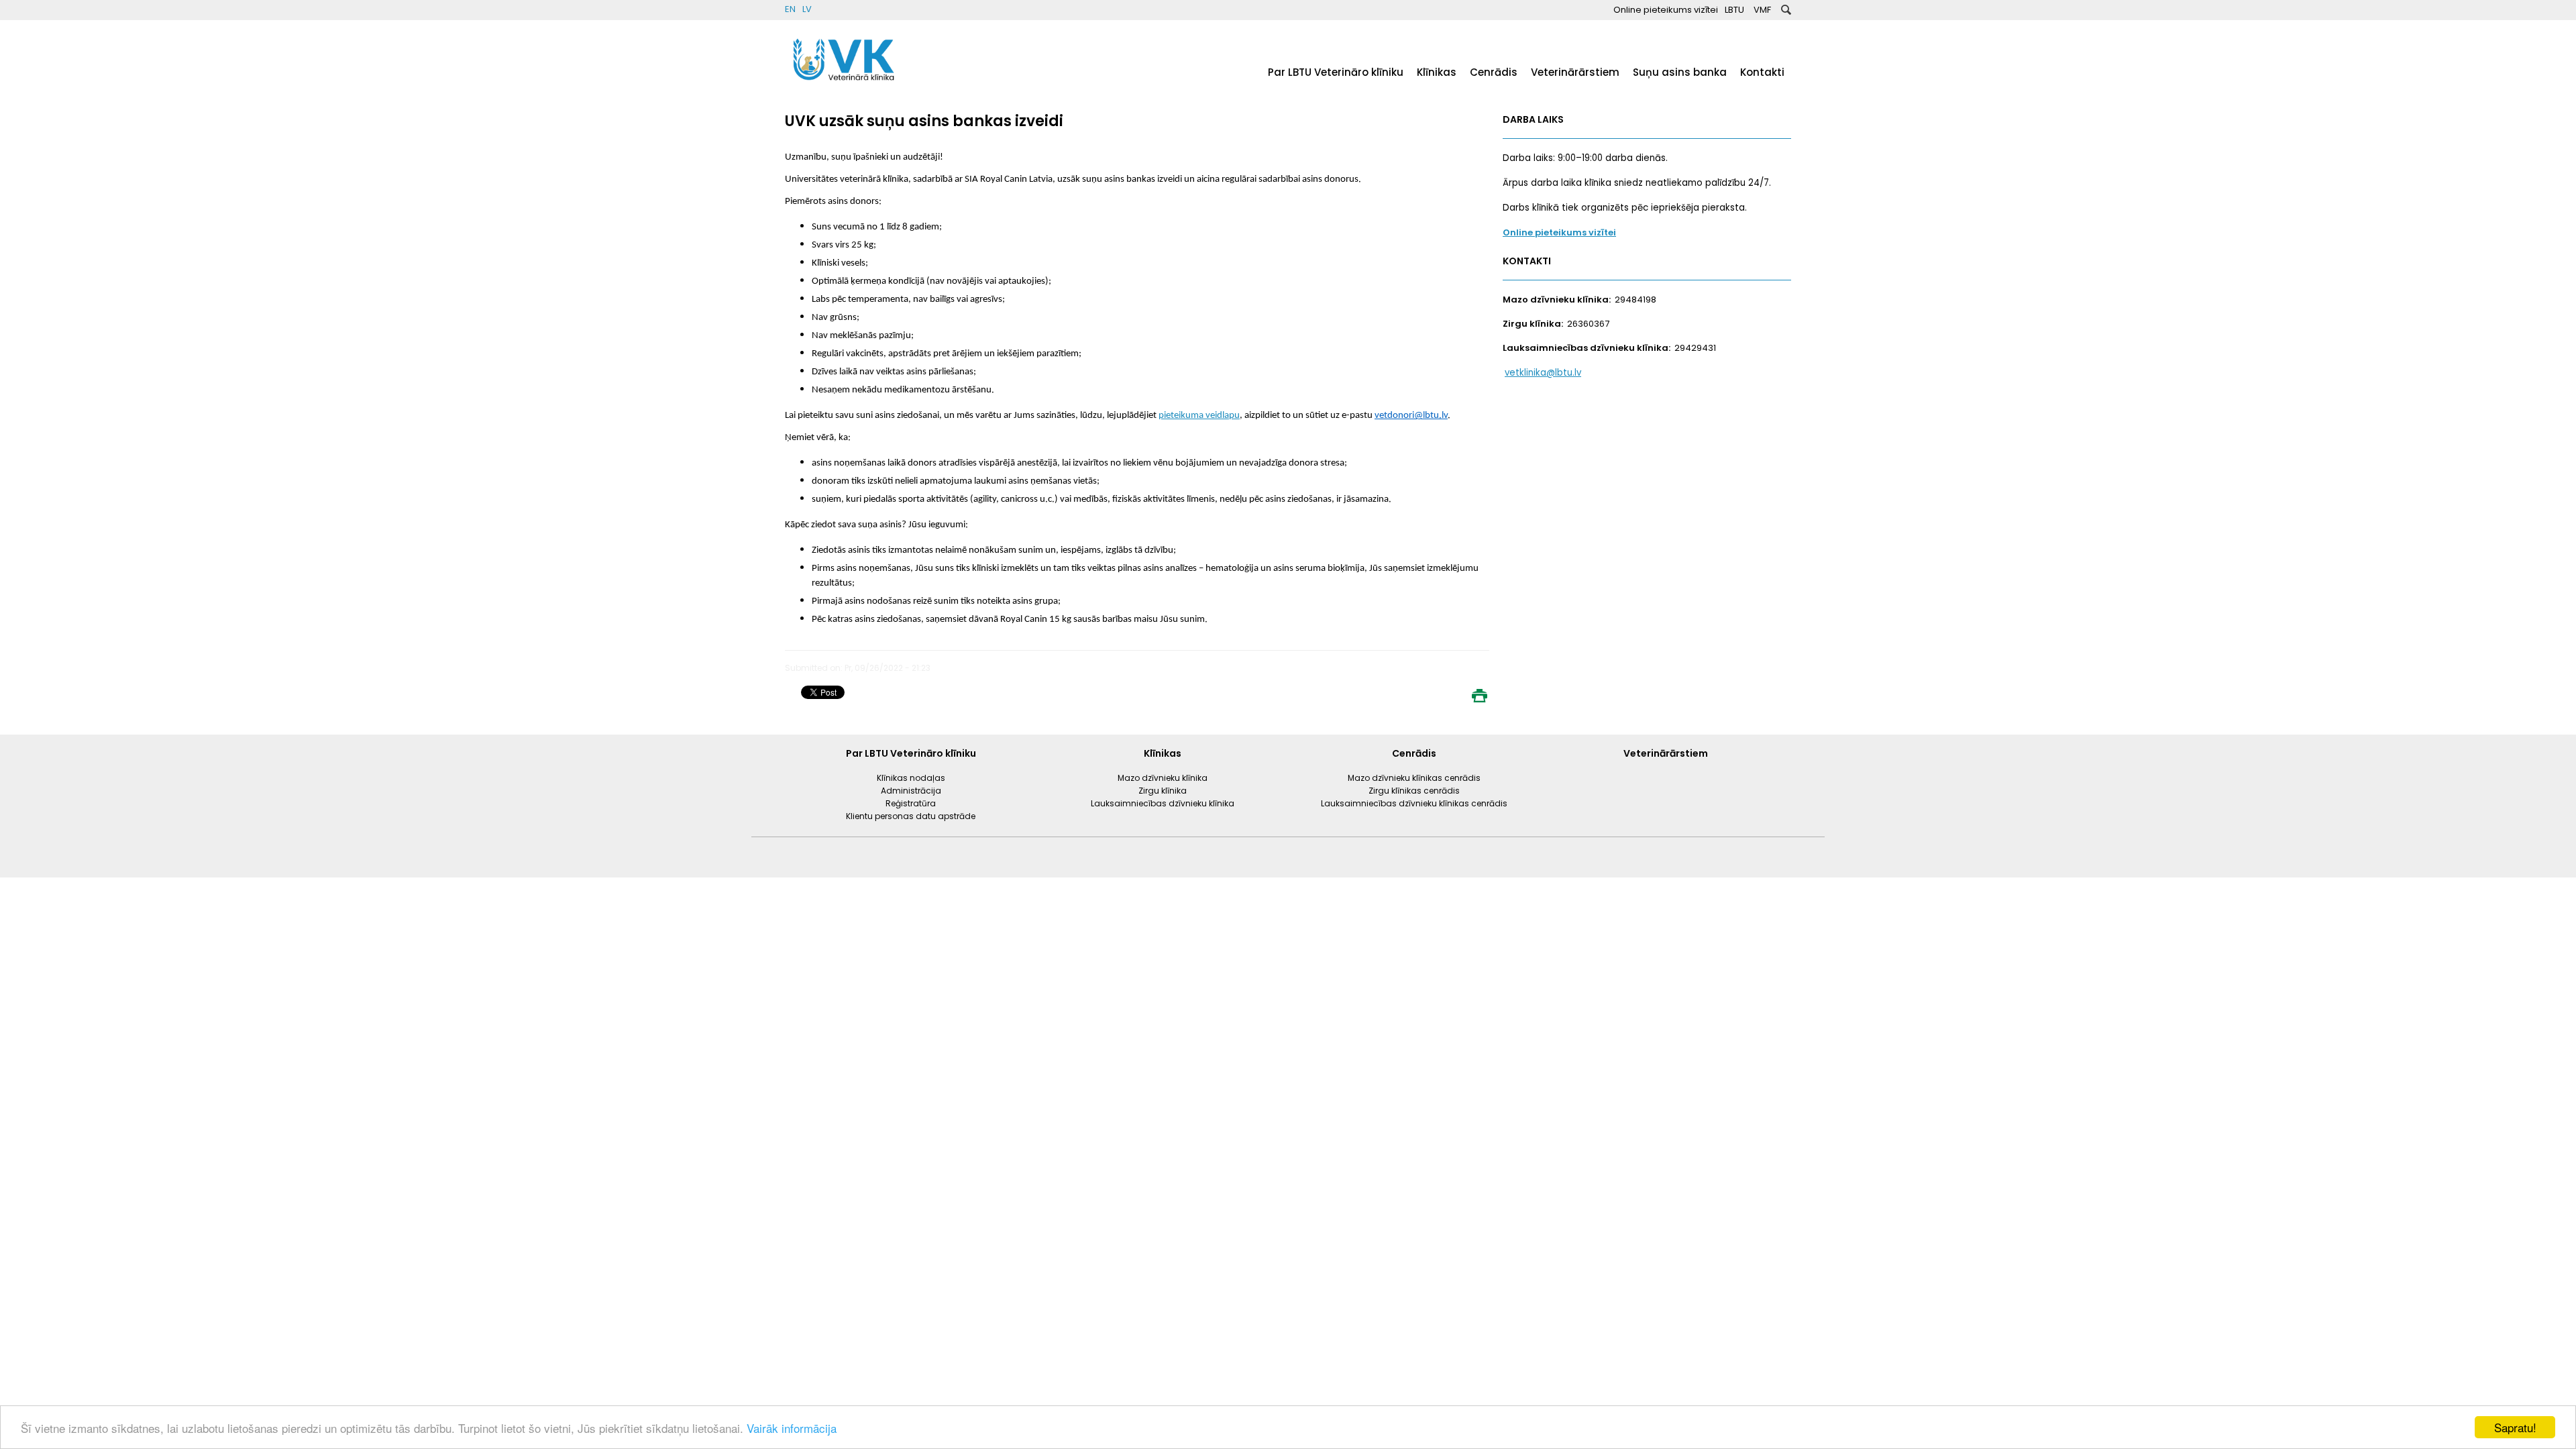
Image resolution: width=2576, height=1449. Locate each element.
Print (1479, 696)
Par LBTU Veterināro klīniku (1336, 72)
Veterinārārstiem (1575, 72)
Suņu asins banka (1680, 72)
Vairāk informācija (792, 1428)
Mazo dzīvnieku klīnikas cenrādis (1414, 778)
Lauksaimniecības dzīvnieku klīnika (1163, 803)
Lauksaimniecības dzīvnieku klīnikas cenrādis (1414, 803)
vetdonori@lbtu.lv (1411, 416)
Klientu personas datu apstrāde (911, 816)
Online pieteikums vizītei (1666, 10)
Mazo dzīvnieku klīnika (1163, 778)
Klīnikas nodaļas (911, 778)
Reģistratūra (911, 803)
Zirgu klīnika (1163, 791)
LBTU (1734, 10)
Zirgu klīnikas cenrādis (1414, 791)
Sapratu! (2515, 1427)
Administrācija (911, 791)
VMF (1762, 10)
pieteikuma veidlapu (1199, 416)
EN (790, 9)
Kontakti (1762, 72)
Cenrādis (1494, 72)
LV (807, 9)
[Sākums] (845, 84)
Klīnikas (1437, 72)
